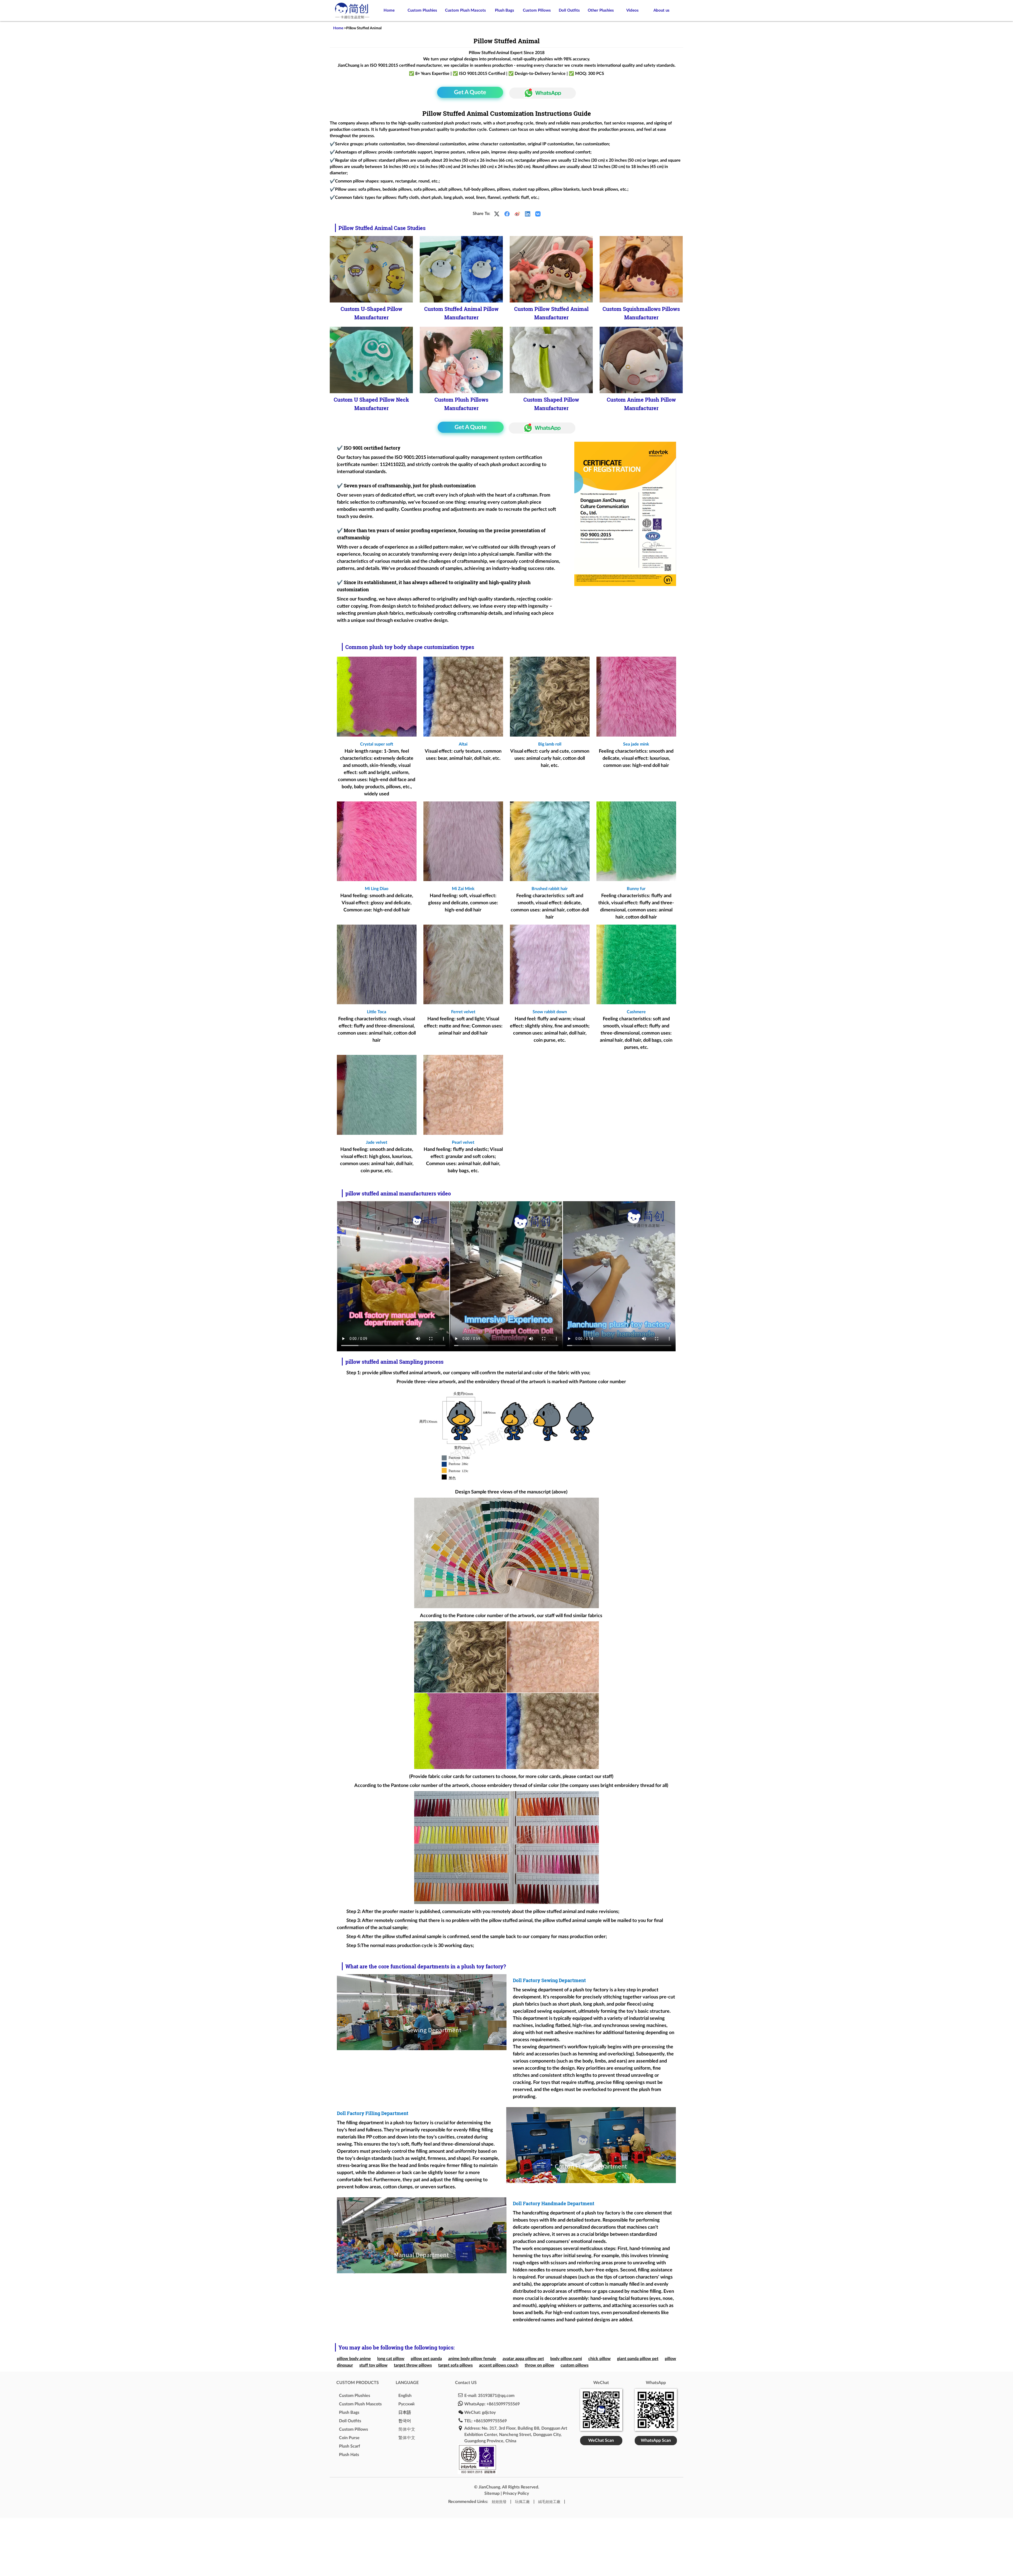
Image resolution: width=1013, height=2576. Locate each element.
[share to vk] (538, 214)
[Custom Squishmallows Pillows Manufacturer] (641, 269)
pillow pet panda (426, 2359)
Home (389, 10)
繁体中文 (407, 2438)
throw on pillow (539, 2365)
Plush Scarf (350, 2446)
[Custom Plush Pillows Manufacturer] (461, 360)
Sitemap (492, 2493)
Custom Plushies (422, 10)
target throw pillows (413, 2365)
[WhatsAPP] (541, 93)
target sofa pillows (455, 2365)
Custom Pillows (537, 10)
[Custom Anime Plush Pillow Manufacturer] (641, 360)
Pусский (406, 2404)
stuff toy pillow (373, 2365)
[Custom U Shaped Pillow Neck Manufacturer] (371, 360)
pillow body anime (354, 2359)
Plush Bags (505, 10)
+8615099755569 (503, 2404)
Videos (632, 10)
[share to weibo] (517, 214)
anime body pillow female (472, 2359)
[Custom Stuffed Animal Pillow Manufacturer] (461, 269)
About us (661, 10)
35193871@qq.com (496, 2396)
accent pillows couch (499, 2365)
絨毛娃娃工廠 (549, 2502)
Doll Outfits (569, 10)
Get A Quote (470, 92)
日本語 (405, 2412)
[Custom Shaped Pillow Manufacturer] (551, 360)
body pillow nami (566, 2359)
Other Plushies (601, 10)
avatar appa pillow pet (523, 2359)
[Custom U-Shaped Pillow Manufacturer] (371, 269)
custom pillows (575, 2365)
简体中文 (407, 2429)
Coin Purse (349, 2438)
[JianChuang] (352, 19)
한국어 (405, 2421)
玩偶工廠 (522, 2502)
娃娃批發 (499, 2502)
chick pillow (599, 2359)
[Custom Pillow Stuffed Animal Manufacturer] (551, 269)
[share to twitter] (497, 214)
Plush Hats (349, 2455)
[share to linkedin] (528, 214)
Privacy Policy (516, 2493)
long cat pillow (391, 2359)
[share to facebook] (507, 214)
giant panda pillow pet (638, 2359)
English (405, 2396)
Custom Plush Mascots (465, 10)
